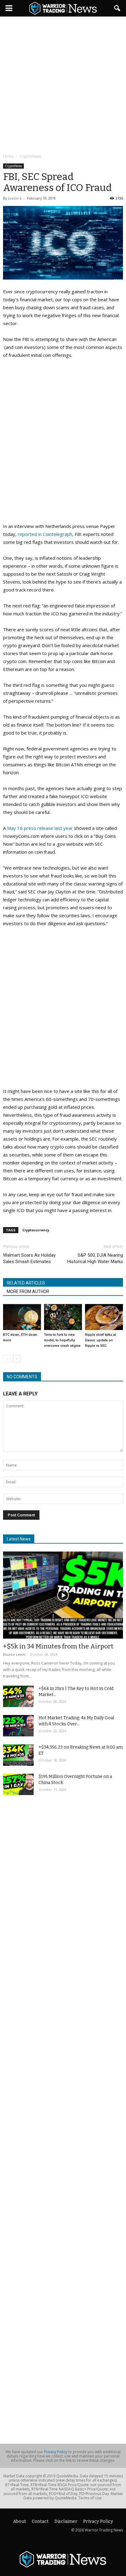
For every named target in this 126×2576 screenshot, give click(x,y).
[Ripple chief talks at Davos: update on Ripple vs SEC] (104, 1317)
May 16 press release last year (40, 828)
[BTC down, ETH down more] (22, 1317)
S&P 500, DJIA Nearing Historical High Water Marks (95, 1258)
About (20, 2521)
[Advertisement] (63, 86)
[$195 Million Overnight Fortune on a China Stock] (18, 1784)
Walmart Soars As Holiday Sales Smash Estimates (29, 1258)
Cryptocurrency (36, 1230)
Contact (40, 2521)
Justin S (15, 198)
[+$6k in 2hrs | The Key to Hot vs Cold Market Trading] (18, 1696)
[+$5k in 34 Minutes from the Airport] (63, 1595)
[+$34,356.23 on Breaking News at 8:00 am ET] (18, 1755)
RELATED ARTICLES (26, 1283)
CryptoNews (13, 166)
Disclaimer (66, 2521)
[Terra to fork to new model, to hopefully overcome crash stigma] (63, 1317)
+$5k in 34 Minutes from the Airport (58, 1646)
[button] (117, 8)
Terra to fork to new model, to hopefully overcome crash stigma (62, 1340)
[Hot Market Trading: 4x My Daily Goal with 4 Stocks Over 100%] (18, 1726)
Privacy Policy (56, 2452)
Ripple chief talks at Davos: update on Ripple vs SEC (100, 1340)
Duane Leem (14, 1654)
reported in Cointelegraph (45, 534)
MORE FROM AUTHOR (28, 1292)
